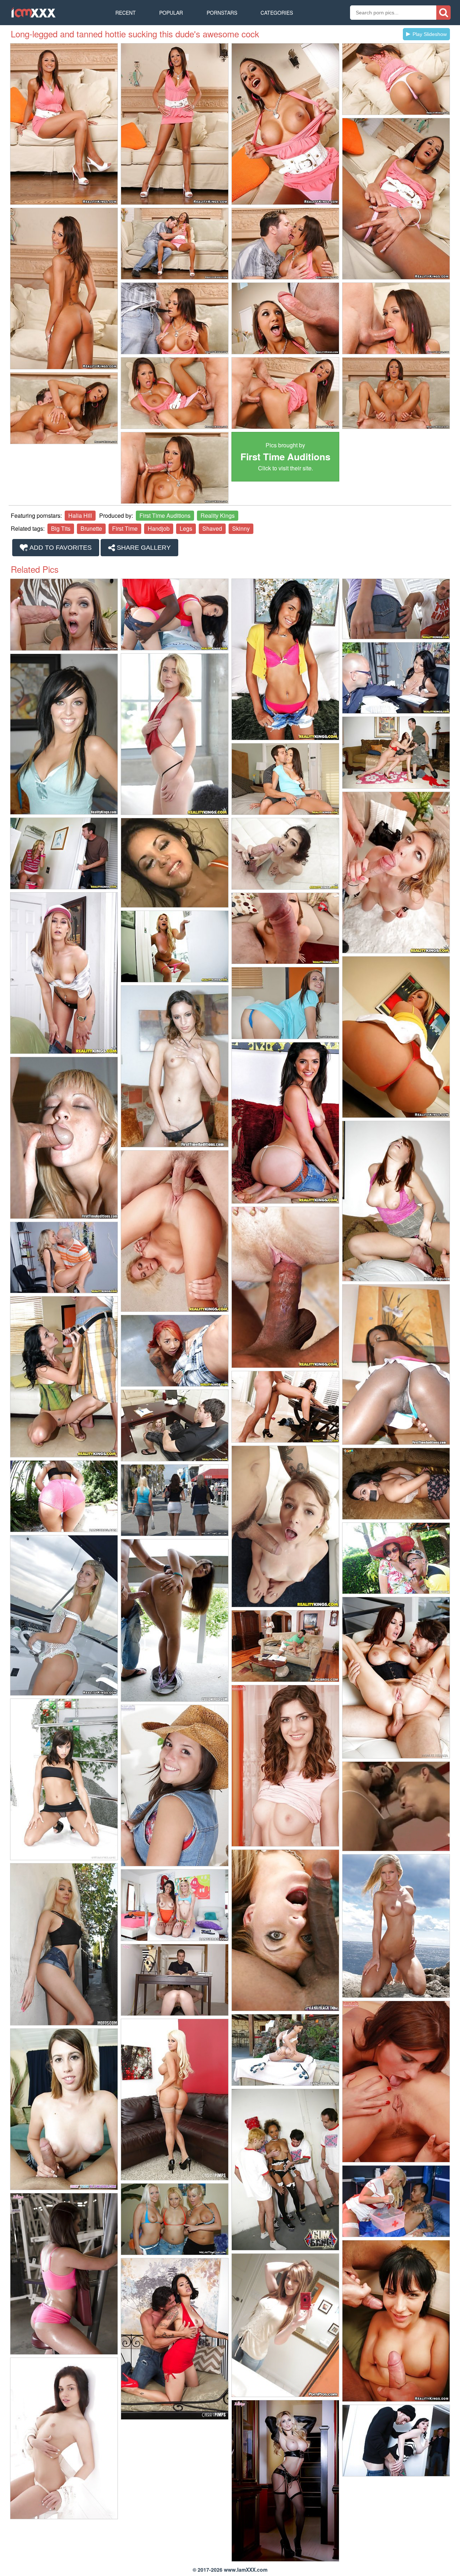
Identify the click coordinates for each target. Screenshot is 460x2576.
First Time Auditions (165, 515)
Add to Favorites (60, 548)
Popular (171, 13)
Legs (186, 528)
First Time (125, 528)
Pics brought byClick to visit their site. (285, 457)
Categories (277, 13)
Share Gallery (143, 548)
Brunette (91, 528)
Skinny (241, 528)
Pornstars (222, 13)
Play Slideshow (430, 34)
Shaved (212, 528)
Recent (126, 13)
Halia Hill (80, 515)
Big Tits (61, 528)
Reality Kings (218, 515)
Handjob (159, 528)
